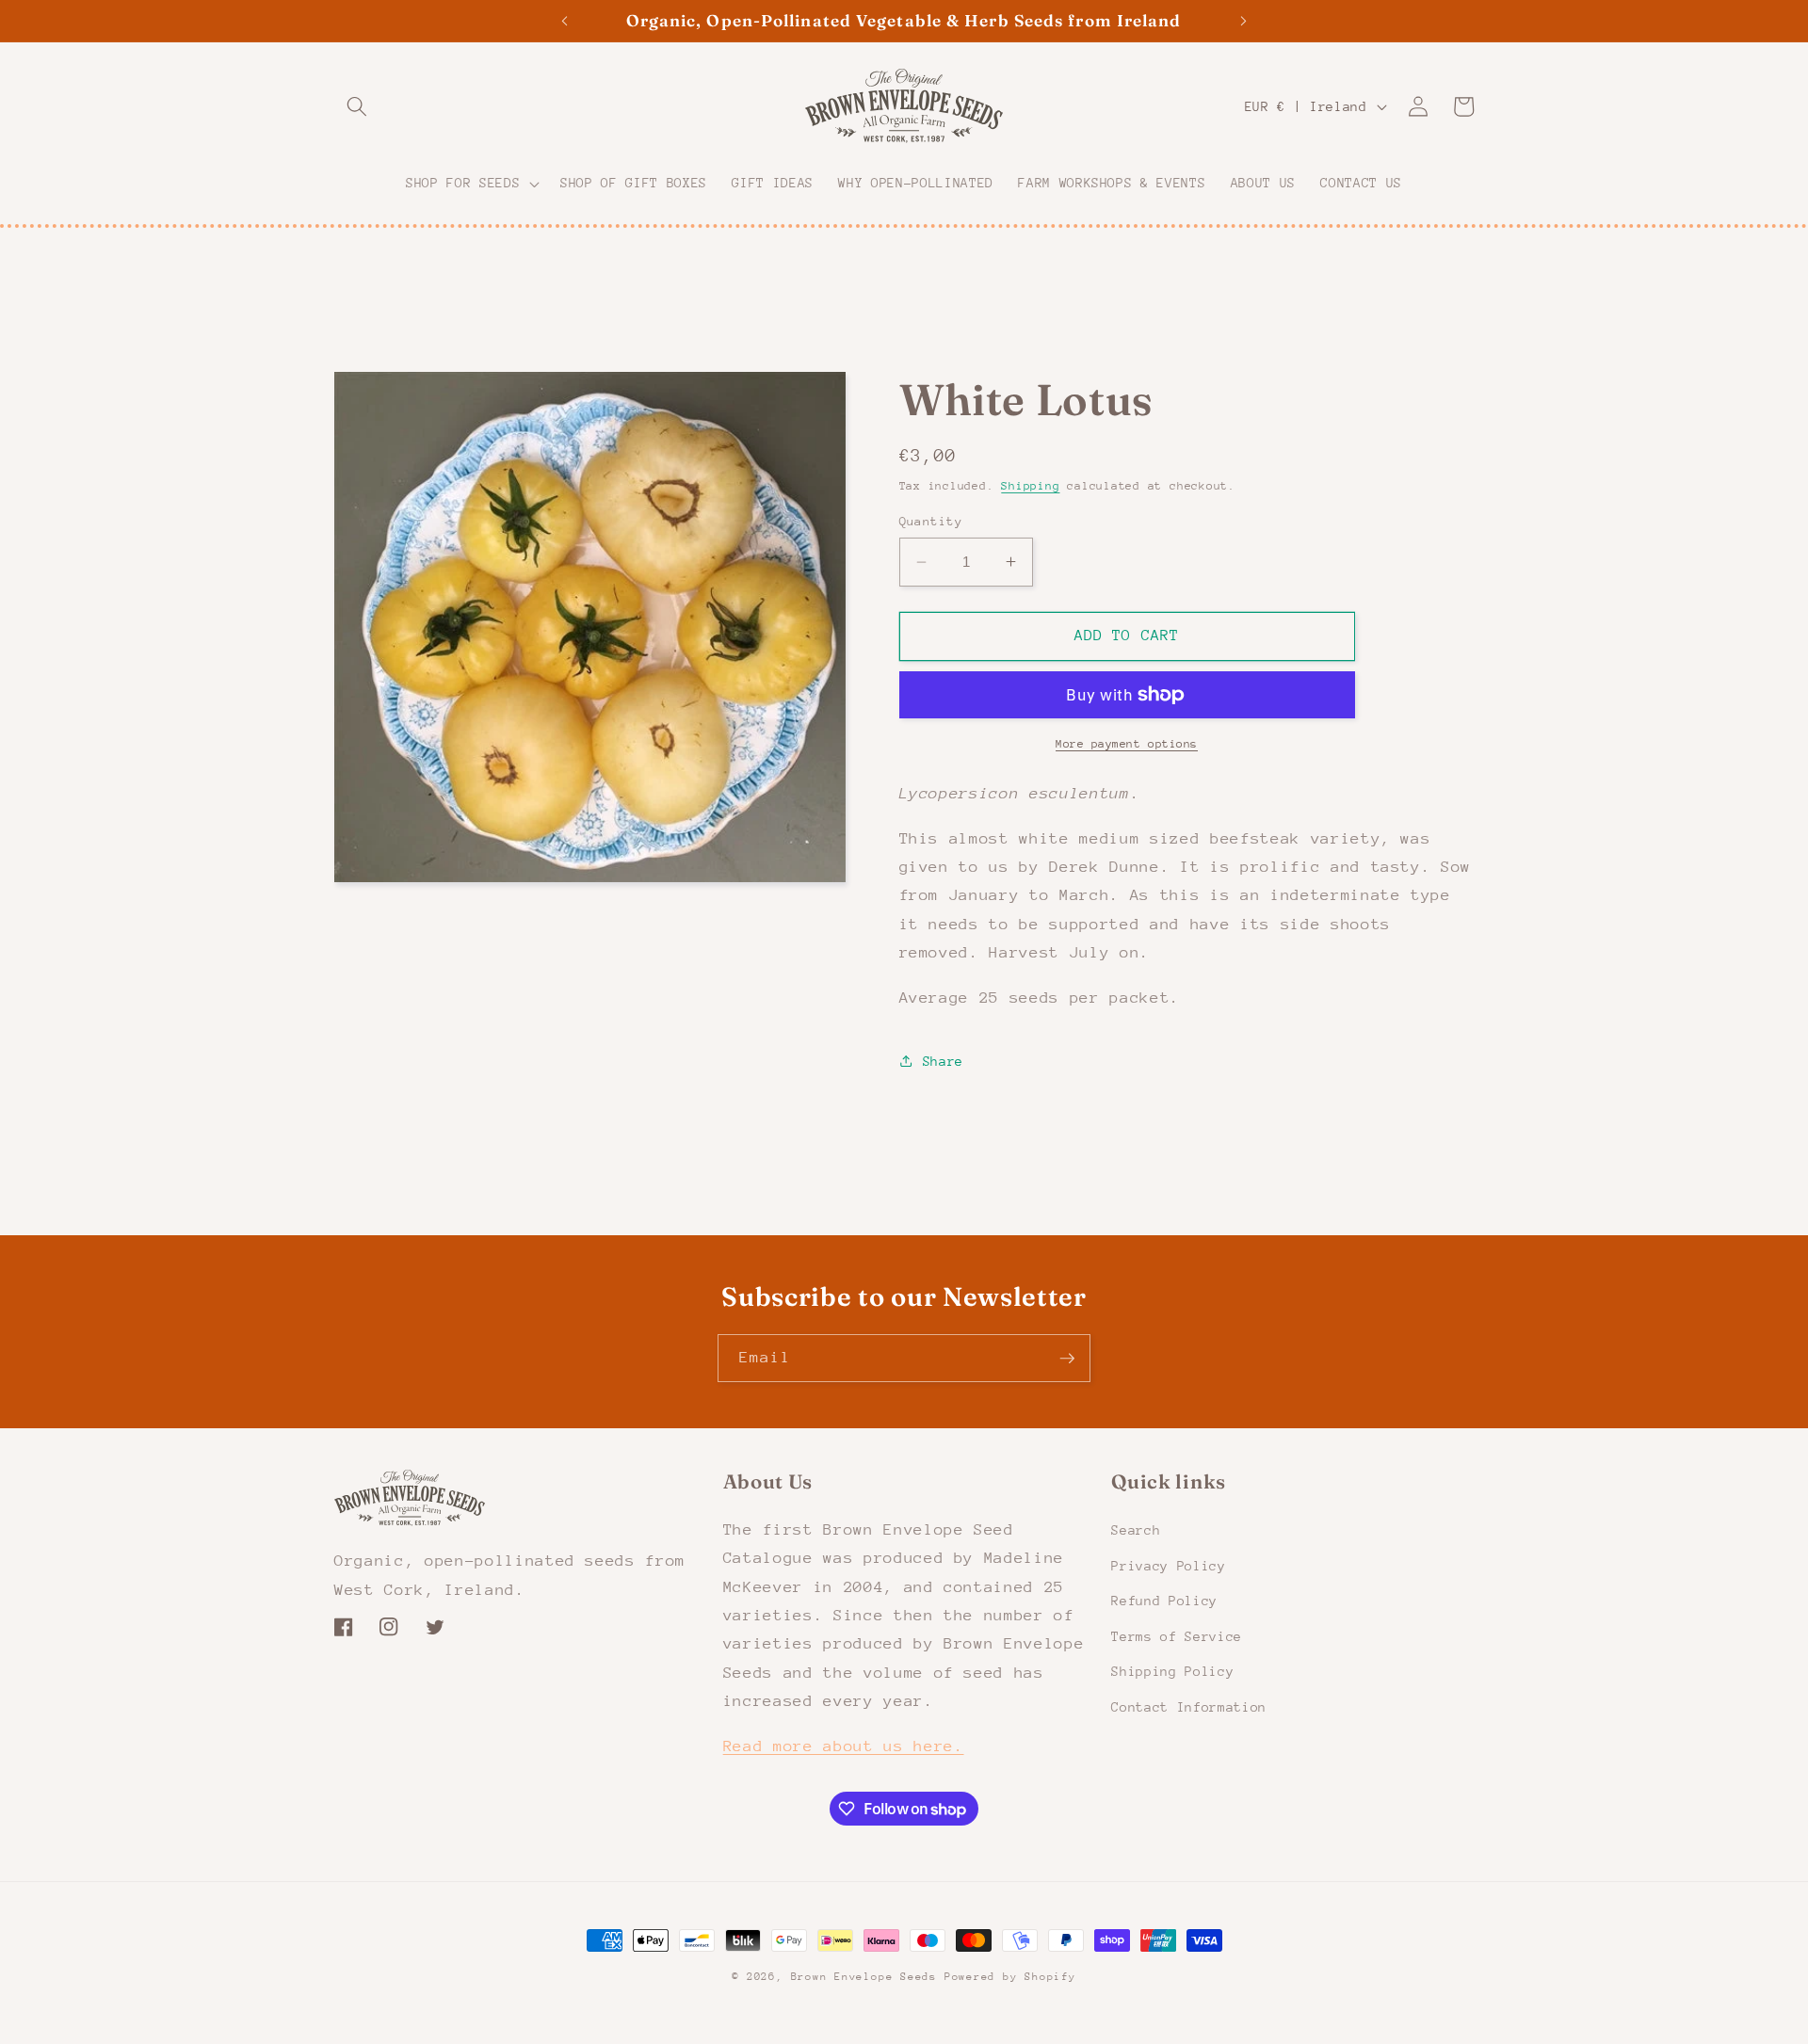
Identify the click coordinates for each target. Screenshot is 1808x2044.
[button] (357, 106)
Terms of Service (1177, 1635)
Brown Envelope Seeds (864, 1977)
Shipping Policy (1172, 1671)
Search (1136, 1529)
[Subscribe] (1067, 1359)
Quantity (931, 521)
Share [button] (943, 1061)
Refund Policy (1164, 1601)
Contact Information (1189, 1706)
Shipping (1030, 486)
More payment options (1127, 744)
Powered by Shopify (1010, 1977)
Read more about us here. (844, 1746)
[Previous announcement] (564, 21)
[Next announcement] (1244, 21)
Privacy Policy (1168, 1565)
